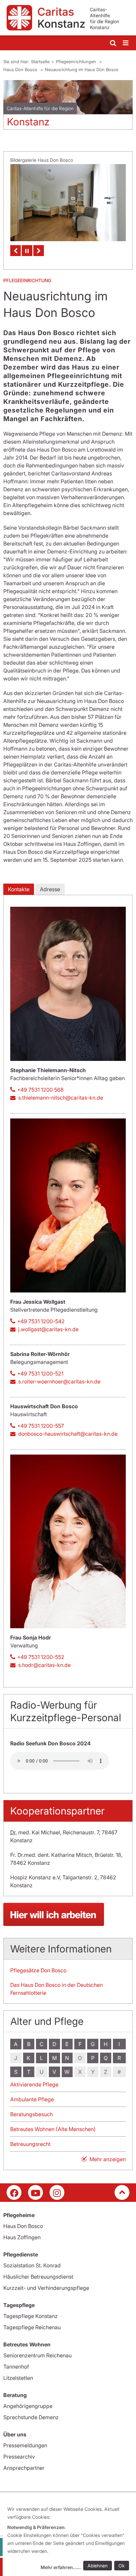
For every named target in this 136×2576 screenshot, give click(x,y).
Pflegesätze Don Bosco (38, 1970)
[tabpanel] (68, 107)
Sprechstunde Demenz (31, 2417)
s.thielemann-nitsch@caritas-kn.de (61, 1098)
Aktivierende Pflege (34, 2084)
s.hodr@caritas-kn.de (44, 1665)
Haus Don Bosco (21, 69)
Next (39, 251)
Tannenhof (16, 2367)
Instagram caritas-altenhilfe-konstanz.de (57, 2192)
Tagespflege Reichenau (32, 2327)
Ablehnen (98, 2566)
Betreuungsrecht (30, 2144)
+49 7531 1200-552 (41, 1657)
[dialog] (69, 2539)
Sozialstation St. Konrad (32, 2265)
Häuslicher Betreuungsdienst (38, 2277)
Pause (27, 251)
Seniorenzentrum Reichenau (37, 2355)
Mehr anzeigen (108, 2159)
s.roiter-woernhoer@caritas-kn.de (59, 1381)
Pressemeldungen (25, 2445)
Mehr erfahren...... (61, 2567)
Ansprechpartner (24, 2468)
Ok (122, 2566)
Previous (16, 251)
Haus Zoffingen (22, 2237)
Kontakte (19, 889)
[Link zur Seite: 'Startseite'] (68, 1914)
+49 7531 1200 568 (40, 1090)
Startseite (40, 62)
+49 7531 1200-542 (41, 1321)
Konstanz (28, 122)
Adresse (50, 889)
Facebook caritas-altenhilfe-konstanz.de (14, 2192)
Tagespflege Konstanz (31, 2316)
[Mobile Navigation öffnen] (126, 43)
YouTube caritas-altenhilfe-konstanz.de (35, 2192)
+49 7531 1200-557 (41, 1426)
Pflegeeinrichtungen (77, 62)
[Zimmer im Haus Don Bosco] (68, 203)
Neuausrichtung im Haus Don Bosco (82, 69)
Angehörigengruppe (28, 2406)
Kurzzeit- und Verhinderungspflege (46, 2288)
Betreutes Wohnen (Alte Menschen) (53, 2129)
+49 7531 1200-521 (40, 1374)
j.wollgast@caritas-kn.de (48, 1329)
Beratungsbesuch (32, 2114)
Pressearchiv (19, 2457)
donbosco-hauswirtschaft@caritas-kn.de (68, 1434)
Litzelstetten (18, 2378)
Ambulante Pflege (32, 2099)
